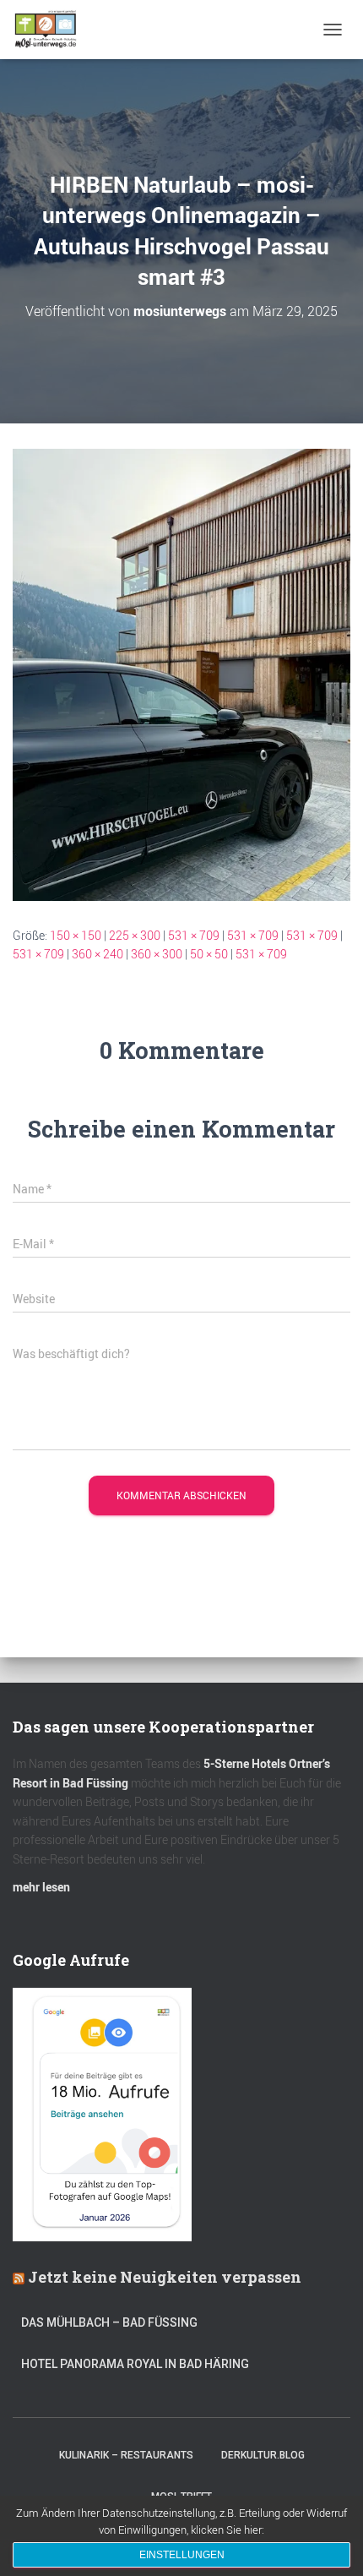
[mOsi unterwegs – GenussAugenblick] (52, 30)
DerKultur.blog (263, 2455)
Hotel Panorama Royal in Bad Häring (135, 2364)
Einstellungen (182, 2555)
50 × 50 (209, 954)
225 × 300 (135, 935)
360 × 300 (157, 954)
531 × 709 (194, 935)
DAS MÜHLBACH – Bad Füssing (109, 2322)
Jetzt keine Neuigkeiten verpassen (165, 2277)
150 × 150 (76, 935)
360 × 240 (98, 954)
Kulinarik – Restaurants (126, 2455)
